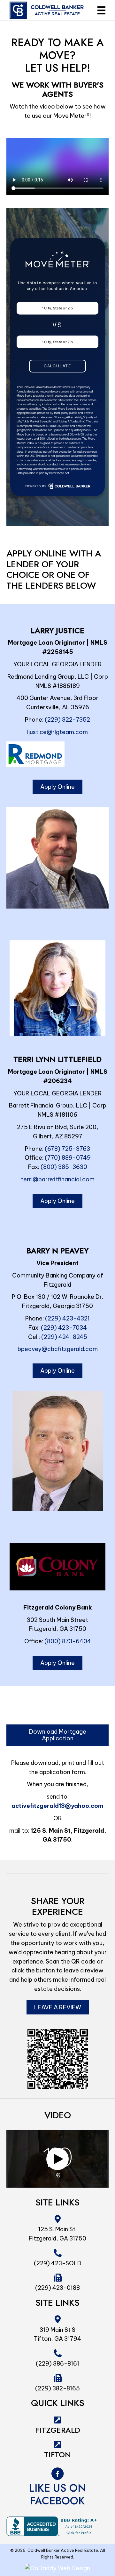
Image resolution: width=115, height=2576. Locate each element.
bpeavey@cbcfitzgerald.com (58, 1349)
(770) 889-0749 (68, 1158)
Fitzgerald (58, 2430)
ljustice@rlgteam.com (57, 732)
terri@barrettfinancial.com (58, 1179)
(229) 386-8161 (57, 2364)
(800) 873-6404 (68, 1641)
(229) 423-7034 (64, 1328)
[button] (57, 2159)
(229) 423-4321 (67, 1318)
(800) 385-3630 (64, 1167)
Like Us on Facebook (57, 2494)
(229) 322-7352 (67, 720)
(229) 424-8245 (64, 1337)
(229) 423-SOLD (58, 2263)
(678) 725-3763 (67, 1149)
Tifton (57, 2455)
